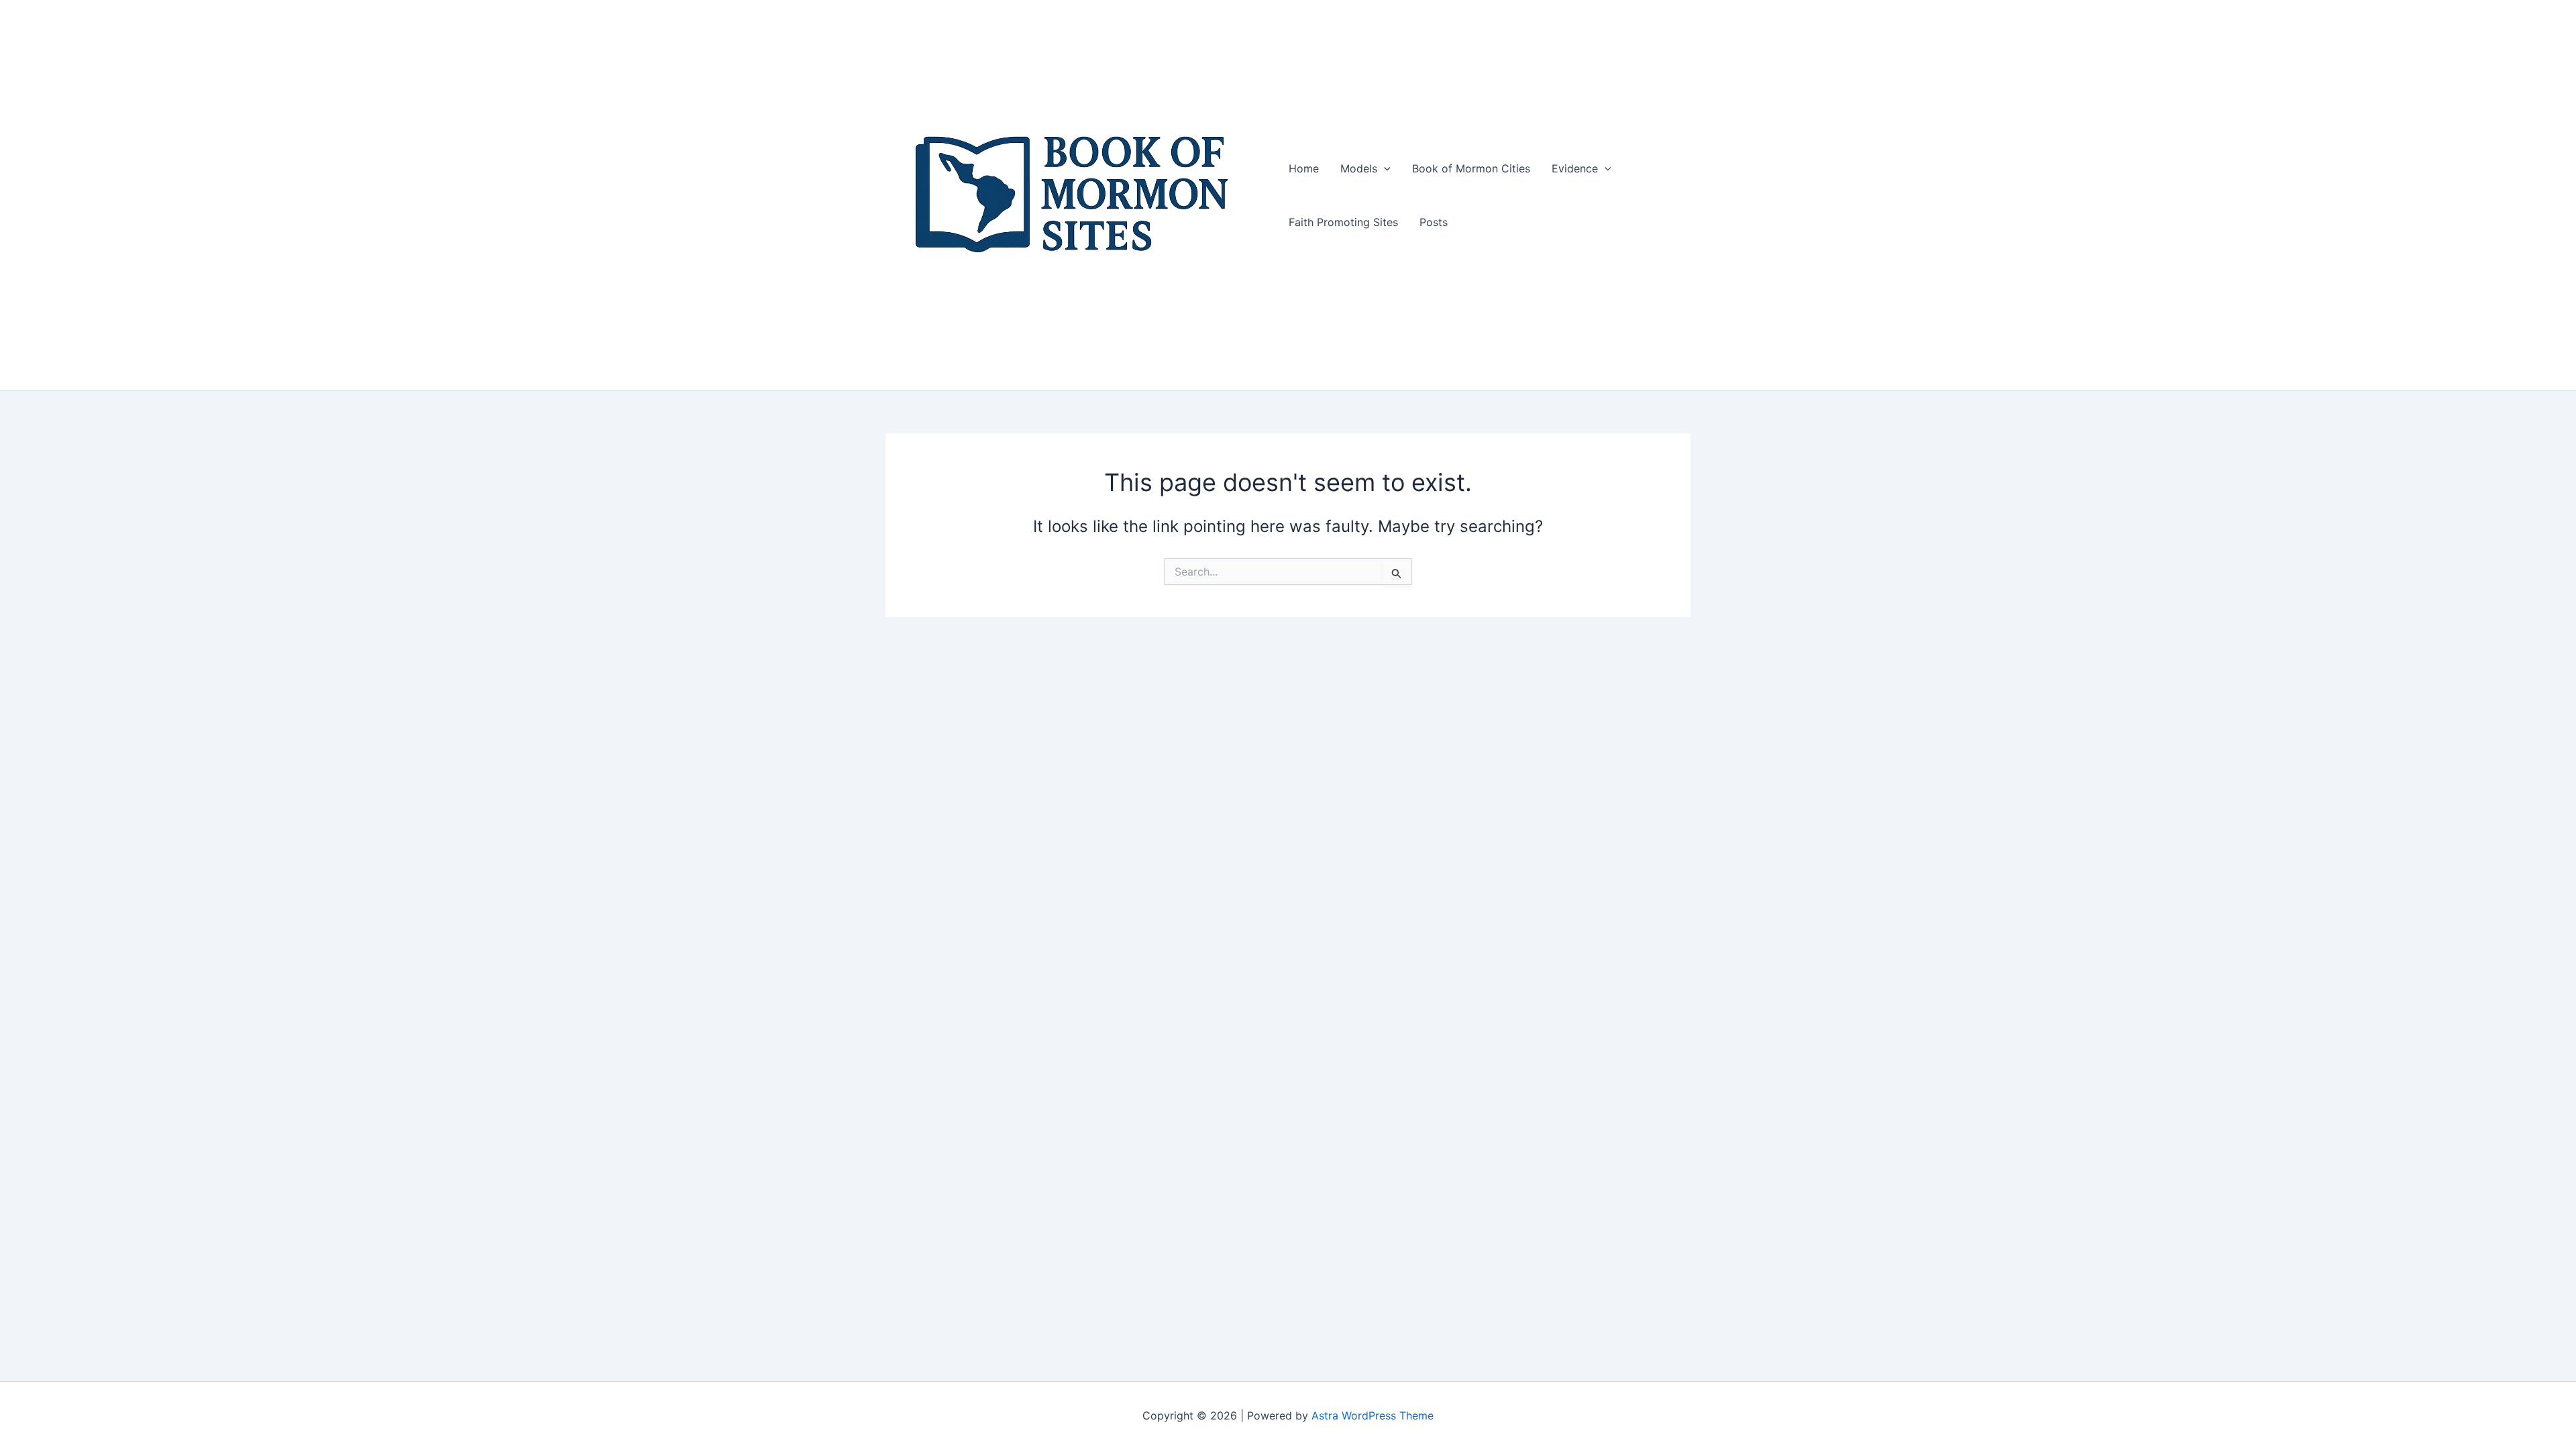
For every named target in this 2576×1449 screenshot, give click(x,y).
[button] (1384, 168)
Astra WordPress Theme (1373, 1415)
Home (1304, 168)
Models (1359, 168)
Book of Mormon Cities (1471, 168)
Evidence (1575, 168)
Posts (1434, 222)
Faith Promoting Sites (1343, 222)
